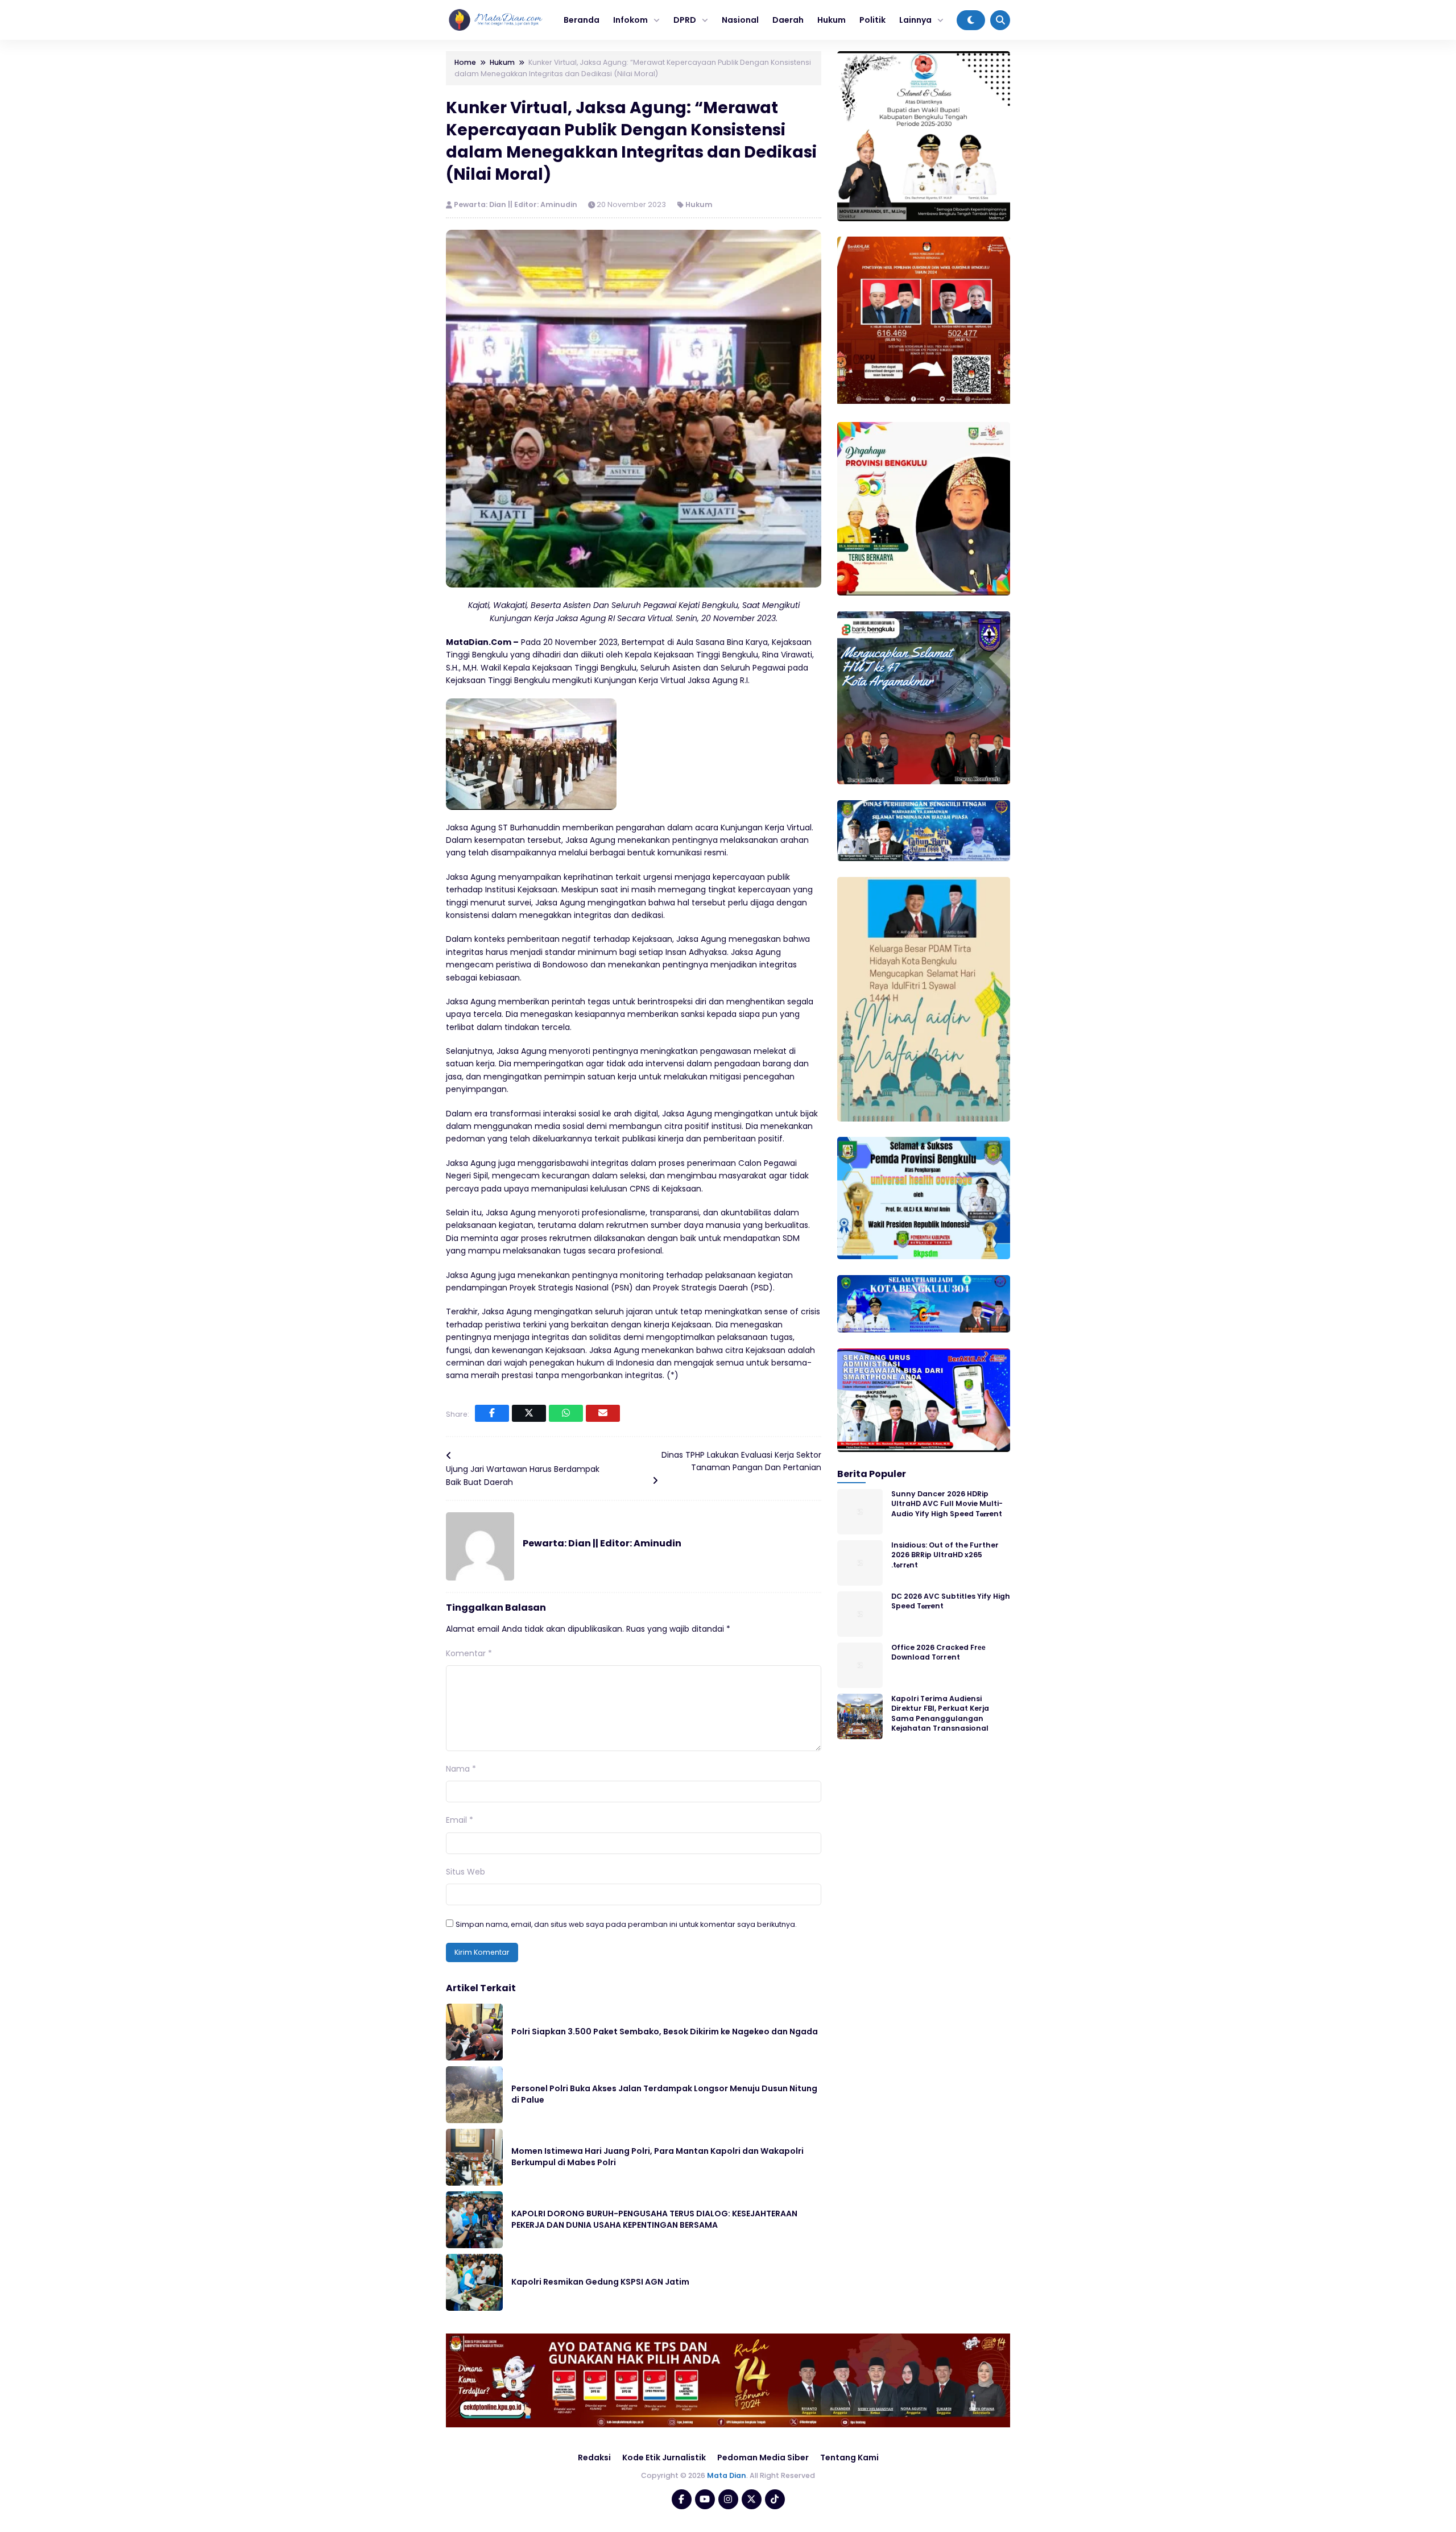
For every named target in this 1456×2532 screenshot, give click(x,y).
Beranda (582, 20)
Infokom (630, 20)
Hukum (832, 20)
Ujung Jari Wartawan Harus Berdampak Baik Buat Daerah (523, 1475)
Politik (872, 20)
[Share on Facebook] (492, 1413)
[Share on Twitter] (529, 1413)
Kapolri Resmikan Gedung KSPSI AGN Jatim (600, 2282)
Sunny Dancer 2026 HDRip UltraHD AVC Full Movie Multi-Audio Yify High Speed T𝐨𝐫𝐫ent (947, 1504)
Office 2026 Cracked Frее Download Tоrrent (938, 1652)
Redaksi (594, 2457)
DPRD (685, 20)
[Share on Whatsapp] (566, 1413)
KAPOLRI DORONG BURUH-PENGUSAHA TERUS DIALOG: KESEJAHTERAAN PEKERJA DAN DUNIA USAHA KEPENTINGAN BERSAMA (654, 2219)
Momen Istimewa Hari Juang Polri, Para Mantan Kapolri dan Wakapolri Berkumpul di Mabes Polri (657, 2157)
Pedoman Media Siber (763, 2457)
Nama (461, 1769)
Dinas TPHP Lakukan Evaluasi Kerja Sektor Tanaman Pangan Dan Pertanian (741, 1461)
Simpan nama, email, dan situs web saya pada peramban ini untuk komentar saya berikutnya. (626, 1924)
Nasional (740, 20)
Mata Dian (727, 2475)
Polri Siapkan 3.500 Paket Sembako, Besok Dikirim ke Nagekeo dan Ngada (665, 2032)
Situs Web (466, 1872)
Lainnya (915, 20)
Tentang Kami (849, 2457)
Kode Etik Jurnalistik (664, 2457)
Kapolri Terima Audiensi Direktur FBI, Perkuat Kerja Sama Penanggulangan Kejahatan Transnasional (940, 1713)
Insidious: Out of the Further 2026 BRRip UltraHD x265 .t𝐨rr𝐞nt (945, 1555)
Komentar (469, 1653)
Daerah (788, 20)
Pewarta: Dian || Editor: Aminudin (516, 204)
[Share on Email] (603, 1413)
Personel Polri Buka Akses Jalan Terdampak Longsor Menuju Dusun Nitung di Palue (664, 2094)
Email (460, 1820)
